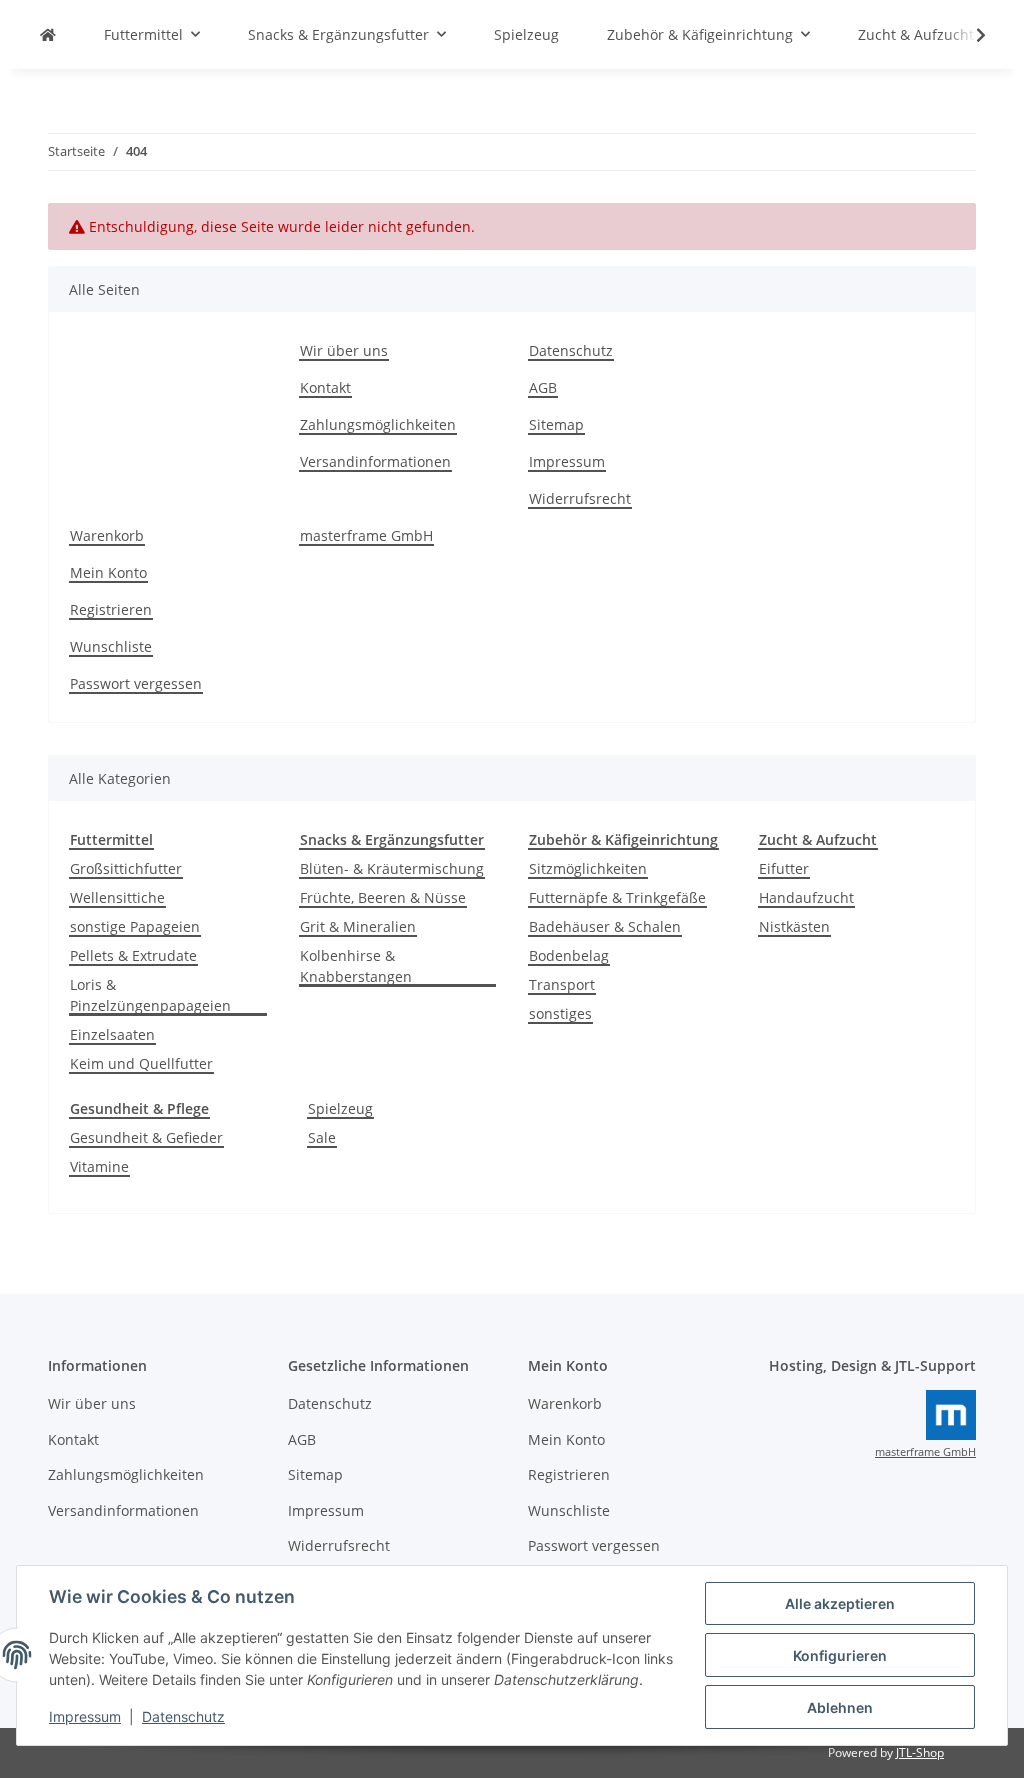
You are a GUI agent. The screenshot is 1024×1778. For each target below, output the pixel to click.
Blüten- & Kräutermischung (392, 868)
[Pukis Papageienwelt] (48, 34)
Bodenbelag (569, 955)
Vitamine (99, 1166)
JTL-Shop (920, 1752)
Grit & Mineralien (358, 926)
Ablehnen (840, 1707)
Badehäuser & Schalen (605, 926)
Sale (322, 1137)
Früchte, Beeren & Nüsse (383, 897)
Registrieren (111, 609)
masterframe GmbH (366, 535)
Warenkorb (107, 535)
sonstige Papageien (135, 926)
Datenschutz (183, 1716)
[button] (968, 35)
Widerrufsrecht (580, 498)
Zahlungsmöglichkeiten (378, 424)
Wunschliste (111, 646)
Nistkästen (794, 926)
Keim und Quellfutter (141, 1063)
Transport (562, 984)
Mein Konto (108, 572)
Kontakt (325, 387)
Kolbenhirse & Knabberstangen (356, 966)
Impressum (85, 1716)
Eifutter (784, 868)
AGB (543, 387)
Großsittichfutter (126, 868)
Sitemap (556, 424)
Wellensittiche (117, 897)
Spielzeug (340, 1108)
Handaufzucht (806, 897)
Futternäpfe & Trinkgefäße (617, 897)
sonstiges (560, 1013)
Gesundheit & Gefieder (146, 1137)
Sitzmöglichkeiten (588, 868)
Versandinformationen (375, 461)
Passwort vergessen (136, 683)
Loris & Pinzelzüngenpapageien (150, 995)
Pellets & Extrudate (133, 955)
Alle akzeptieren (840, 1603)
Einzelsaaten (112, 1034)
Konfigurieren (840, 1655)
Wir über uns (344, 350)
